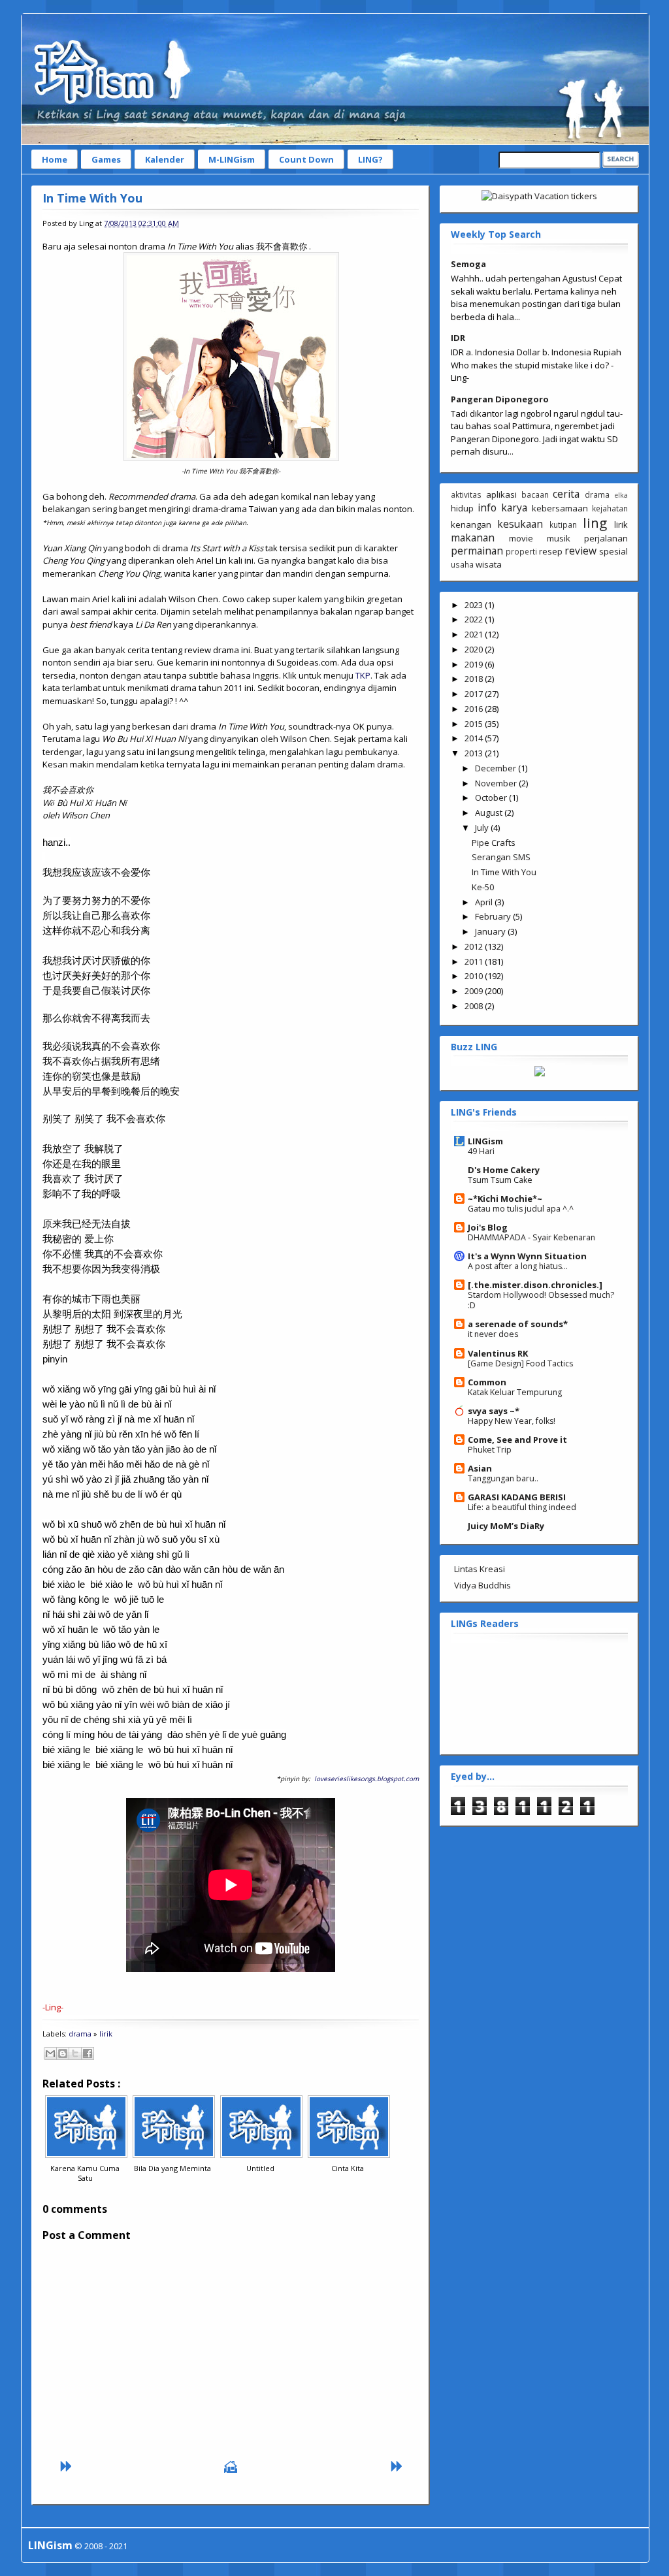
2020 (475, 649)
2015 (475, 724)
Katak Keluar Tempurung (515, 1392)
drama (80, 2034)
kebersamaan (560, 508)
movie (521, 538)
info (487, 507)
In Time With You (92, 198)
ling (595, 523)
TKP (363, 675)
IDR (458, 338)
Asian (480, 1468)
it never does (493, 1334)
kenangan (471, 524)
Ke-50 (483, 887)
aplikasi (501, 494)
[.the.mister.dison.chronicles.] (535, 1285)
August (490, 813)
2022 (475, 619)
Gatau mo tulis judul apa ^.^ (521, 1209)
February (494, 916)
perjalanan (606, 538)
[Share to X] (75, 2053)
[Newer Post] (65, 2470)
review (580, 551)
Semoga (468, 264)
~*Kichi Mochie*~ (505, 1199)
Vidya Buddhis (482, 1585)
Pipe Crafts (494, 843)
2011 (475, 961)
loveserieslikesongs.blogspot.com (367, 1779)
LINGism (485, 1141)
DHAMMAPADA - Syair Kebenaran (531, 1237)
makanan (473, 538)
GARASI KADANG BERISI (517, 1497)
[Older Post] (396, 2470)
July (483, 828)
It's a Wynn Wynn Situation (527, 1256)
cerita (566, 494)
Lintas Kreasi (480, 1569)
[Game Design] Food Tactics (520, 1363)
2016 (475, 709)
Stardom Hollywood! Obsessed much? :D (541, 1300)
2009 (475, 991)
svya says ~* (494, 1411)
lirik (106, 2034)
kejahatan (610, 508)
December (497, 768)
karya (514, 507)
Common (487, 1382)
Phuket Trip (490, 1450)
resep (551, 551)
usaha (462, 564)
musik (559, 538)
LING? (370, 159)
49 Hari (481, 1151)
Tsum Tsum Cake (500, 1180)
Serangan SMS (501, 857)
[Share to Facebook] (88, 2053)
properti (521, 551)
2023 (475, 605)
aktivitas (466, 494)
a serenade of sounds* (518, 1324)
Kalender (165, 159)
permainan (477, 551)
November (497, 783)
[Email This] (50, 2053)
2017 (475, 694)
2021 (475, 634)
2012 (475, 946)
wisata (489, 564)
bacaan (535, 494)
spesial (613, 551)
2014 (475, 738)
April (485, 902)
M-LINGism (232, 159)
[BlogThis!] (63, 2053)
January (491, 931)
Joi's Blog (488, 1227)
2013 (475, 753)
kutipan (563, 524)
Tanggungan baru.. (503, 1478)
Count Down (306, 159)
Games (106, 159)
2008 (475, 1006)
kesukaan (520, 524)
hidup (462, 508)
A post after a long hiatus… (518, 1266)
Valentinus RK (498, 1353)
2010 (475, 976)
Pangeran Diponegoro (500, 399)
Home (55, 159)
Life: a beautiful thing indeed (522, 1507)
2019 (475, 664)
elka (621, 495)
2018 (475, 679)
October (492, 797)
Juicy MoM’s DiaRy (506, 1526)
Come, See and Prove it (517, 1440)
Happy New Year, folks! (512, 1421)
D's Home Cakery (504, 1170)
